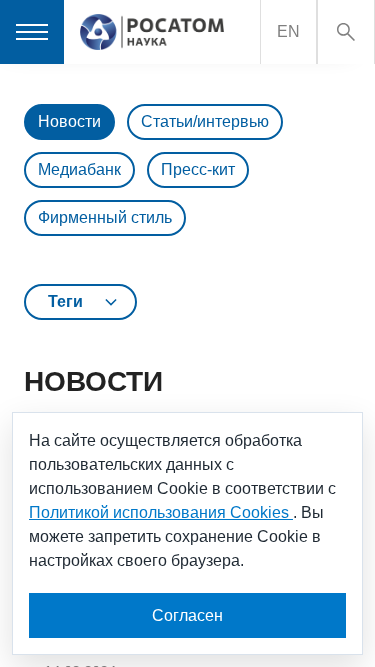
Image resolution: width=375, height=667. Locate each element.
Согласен (187, 615)
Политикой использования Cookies (161, 512)
